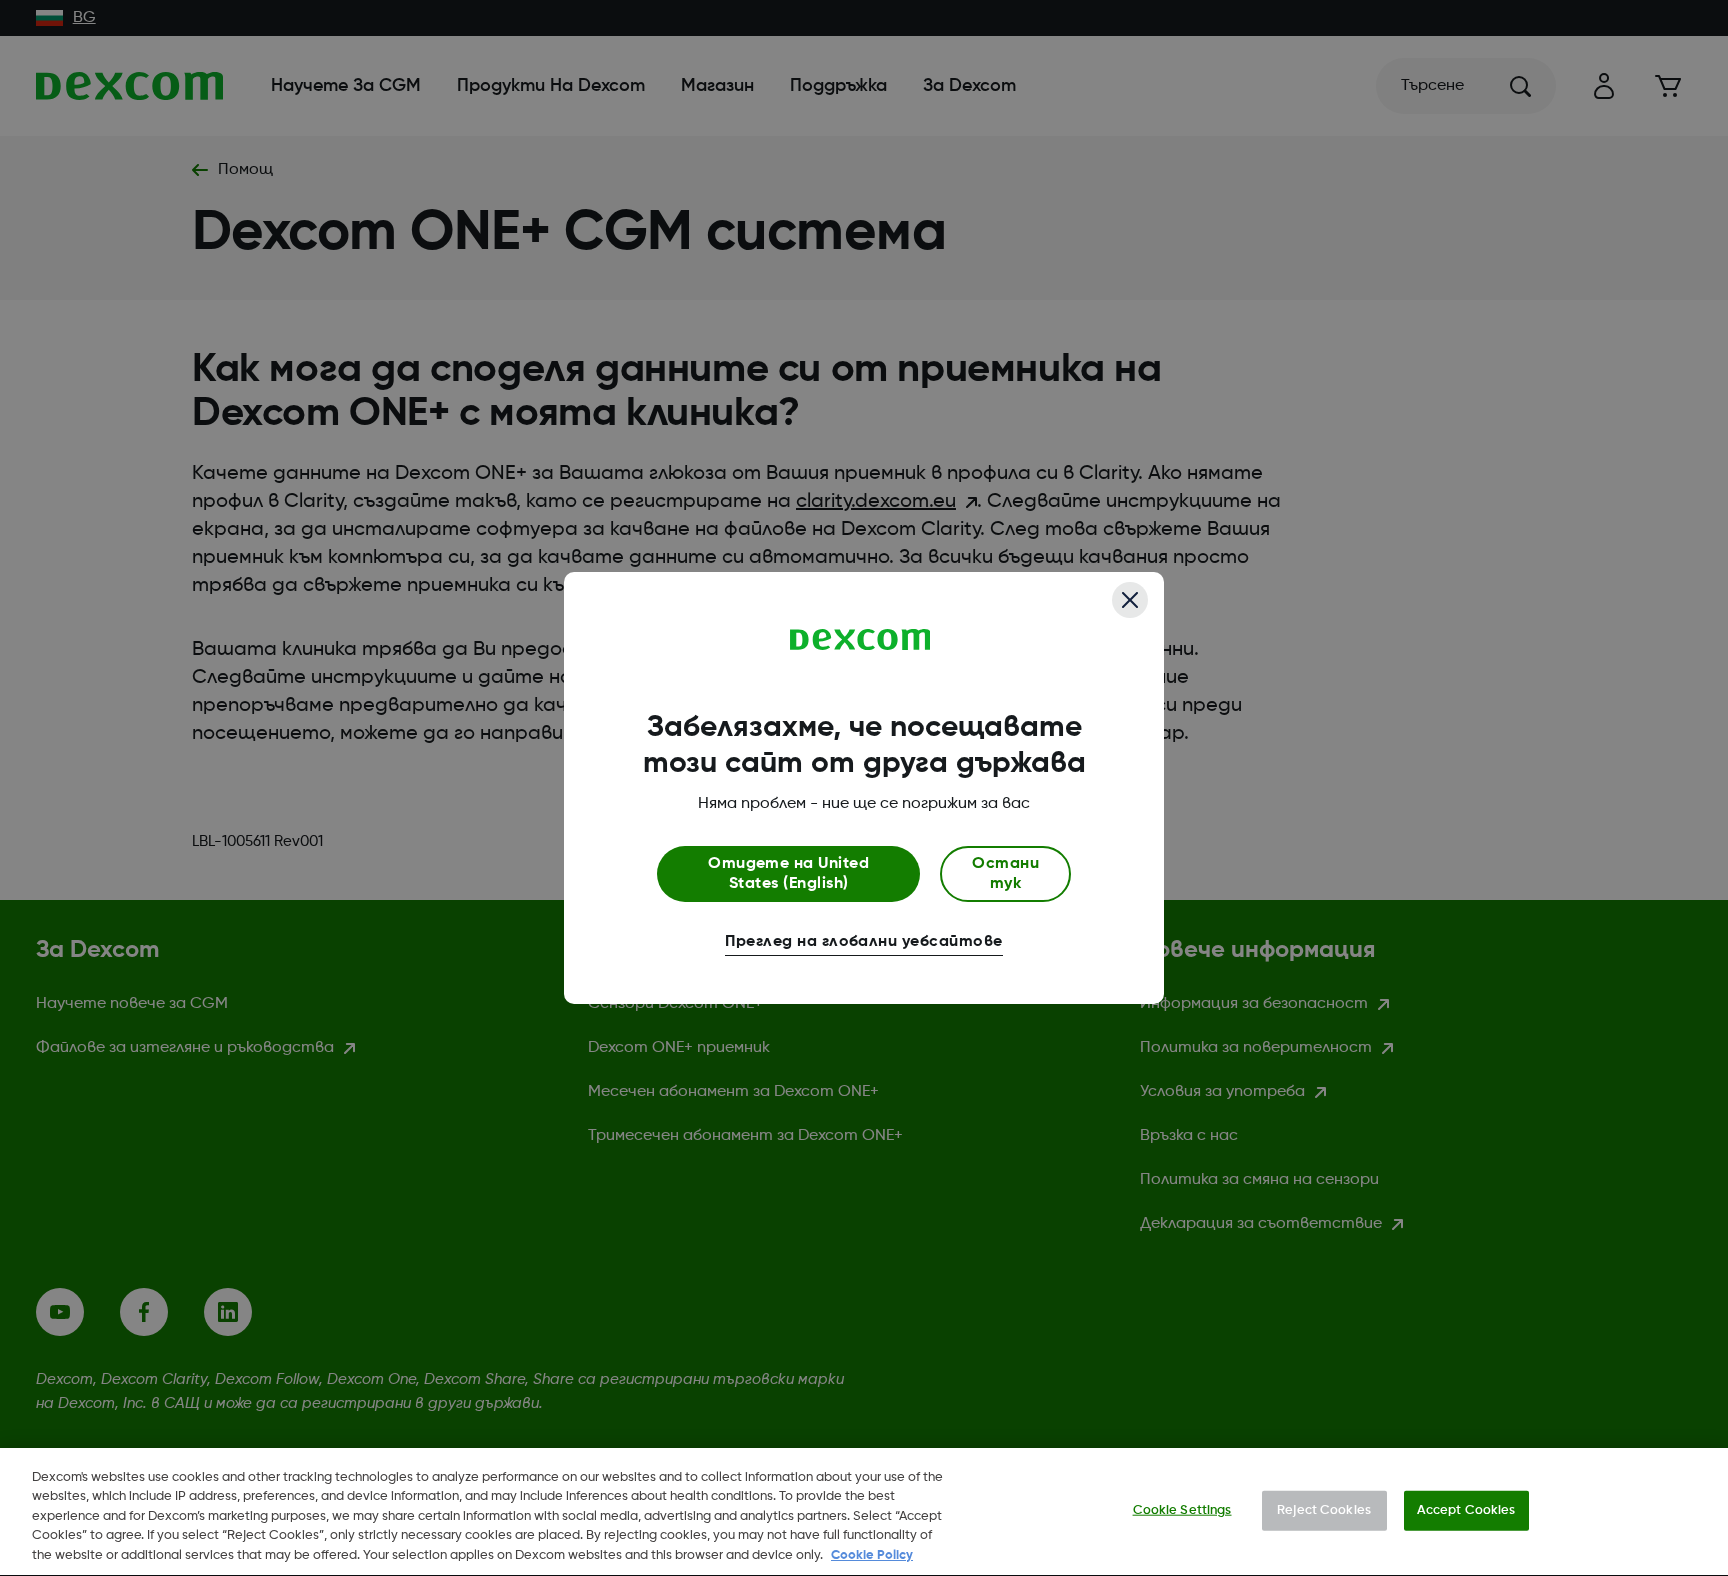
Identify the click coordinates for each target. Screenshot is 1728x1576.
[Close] (1130, 600)
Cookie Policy (872, 1555)
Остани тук (1005, 874)
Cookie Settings (1182, 1510)
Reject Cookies (1324, 1510)
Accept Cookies (1466, 1510)
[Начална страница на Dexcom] (860, 640)
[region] (864, 1512)
